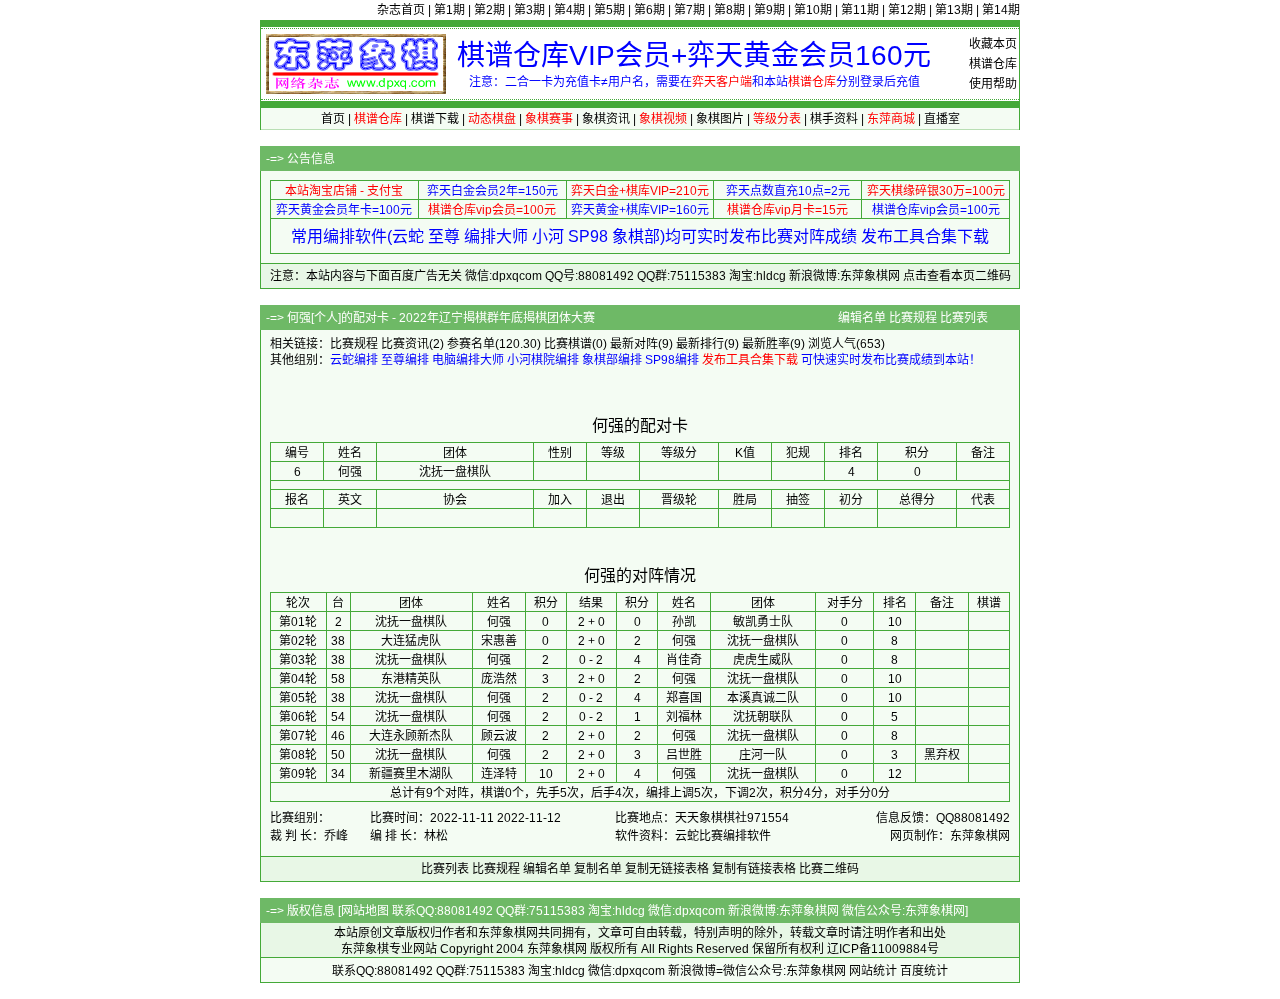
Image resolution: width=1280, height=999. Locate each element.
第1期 (449, 10)
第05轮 (298, 698)
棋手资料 (834, 119)
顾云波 (499, 736)
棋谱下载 (435, 119)
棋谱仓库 (993, 64)
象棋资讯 (606, 119)
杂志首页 (401, 10)
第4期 (569, 10)
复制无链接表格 (667, 869)
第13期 (954, 10)
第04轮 (298, 679)
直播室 (942, 119)
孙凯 (684, 622)
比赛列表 (964, 318)
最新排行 (700, 344)
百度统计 (924, 971)
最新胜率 (766, 344)
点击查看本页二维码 (957, 276)
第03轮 (298, 660)
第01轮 (298, 622)
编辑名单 (862, 318)
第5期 (609, 10)
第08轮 (298, 755)
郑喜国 (684, 698)
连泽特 (499, 774)
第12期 (907, 10)
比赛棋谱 (568, 344)
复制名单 (598, 869)
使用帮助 (993, 84)
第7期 (689, 10)
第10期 (813, 10)
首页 (333, 119)
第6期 (649, 10)
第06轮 (298, 717)
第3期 (529, 10)
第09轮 (298, 774)
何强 (499, 622)
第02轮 (298, 641)
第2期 (489, 10)
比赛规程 (913, 318)
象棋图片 (720, 119)
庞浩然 (499, 679)
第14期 (1001, 10)
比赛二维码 (829, 869)
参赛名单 (471, 344)
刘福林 (684, 717)
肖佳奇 (684, 660)
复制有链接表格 (754, 869)
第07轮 (298, 736)
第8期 (729, 10)
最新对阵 (634, 344)
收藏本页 (993, 44)
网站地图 (365, 911)
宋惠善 (499, 641)
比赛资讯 (405, 344)
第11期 (860, 10)
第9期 (769, 10)
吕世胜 (684, 755)
